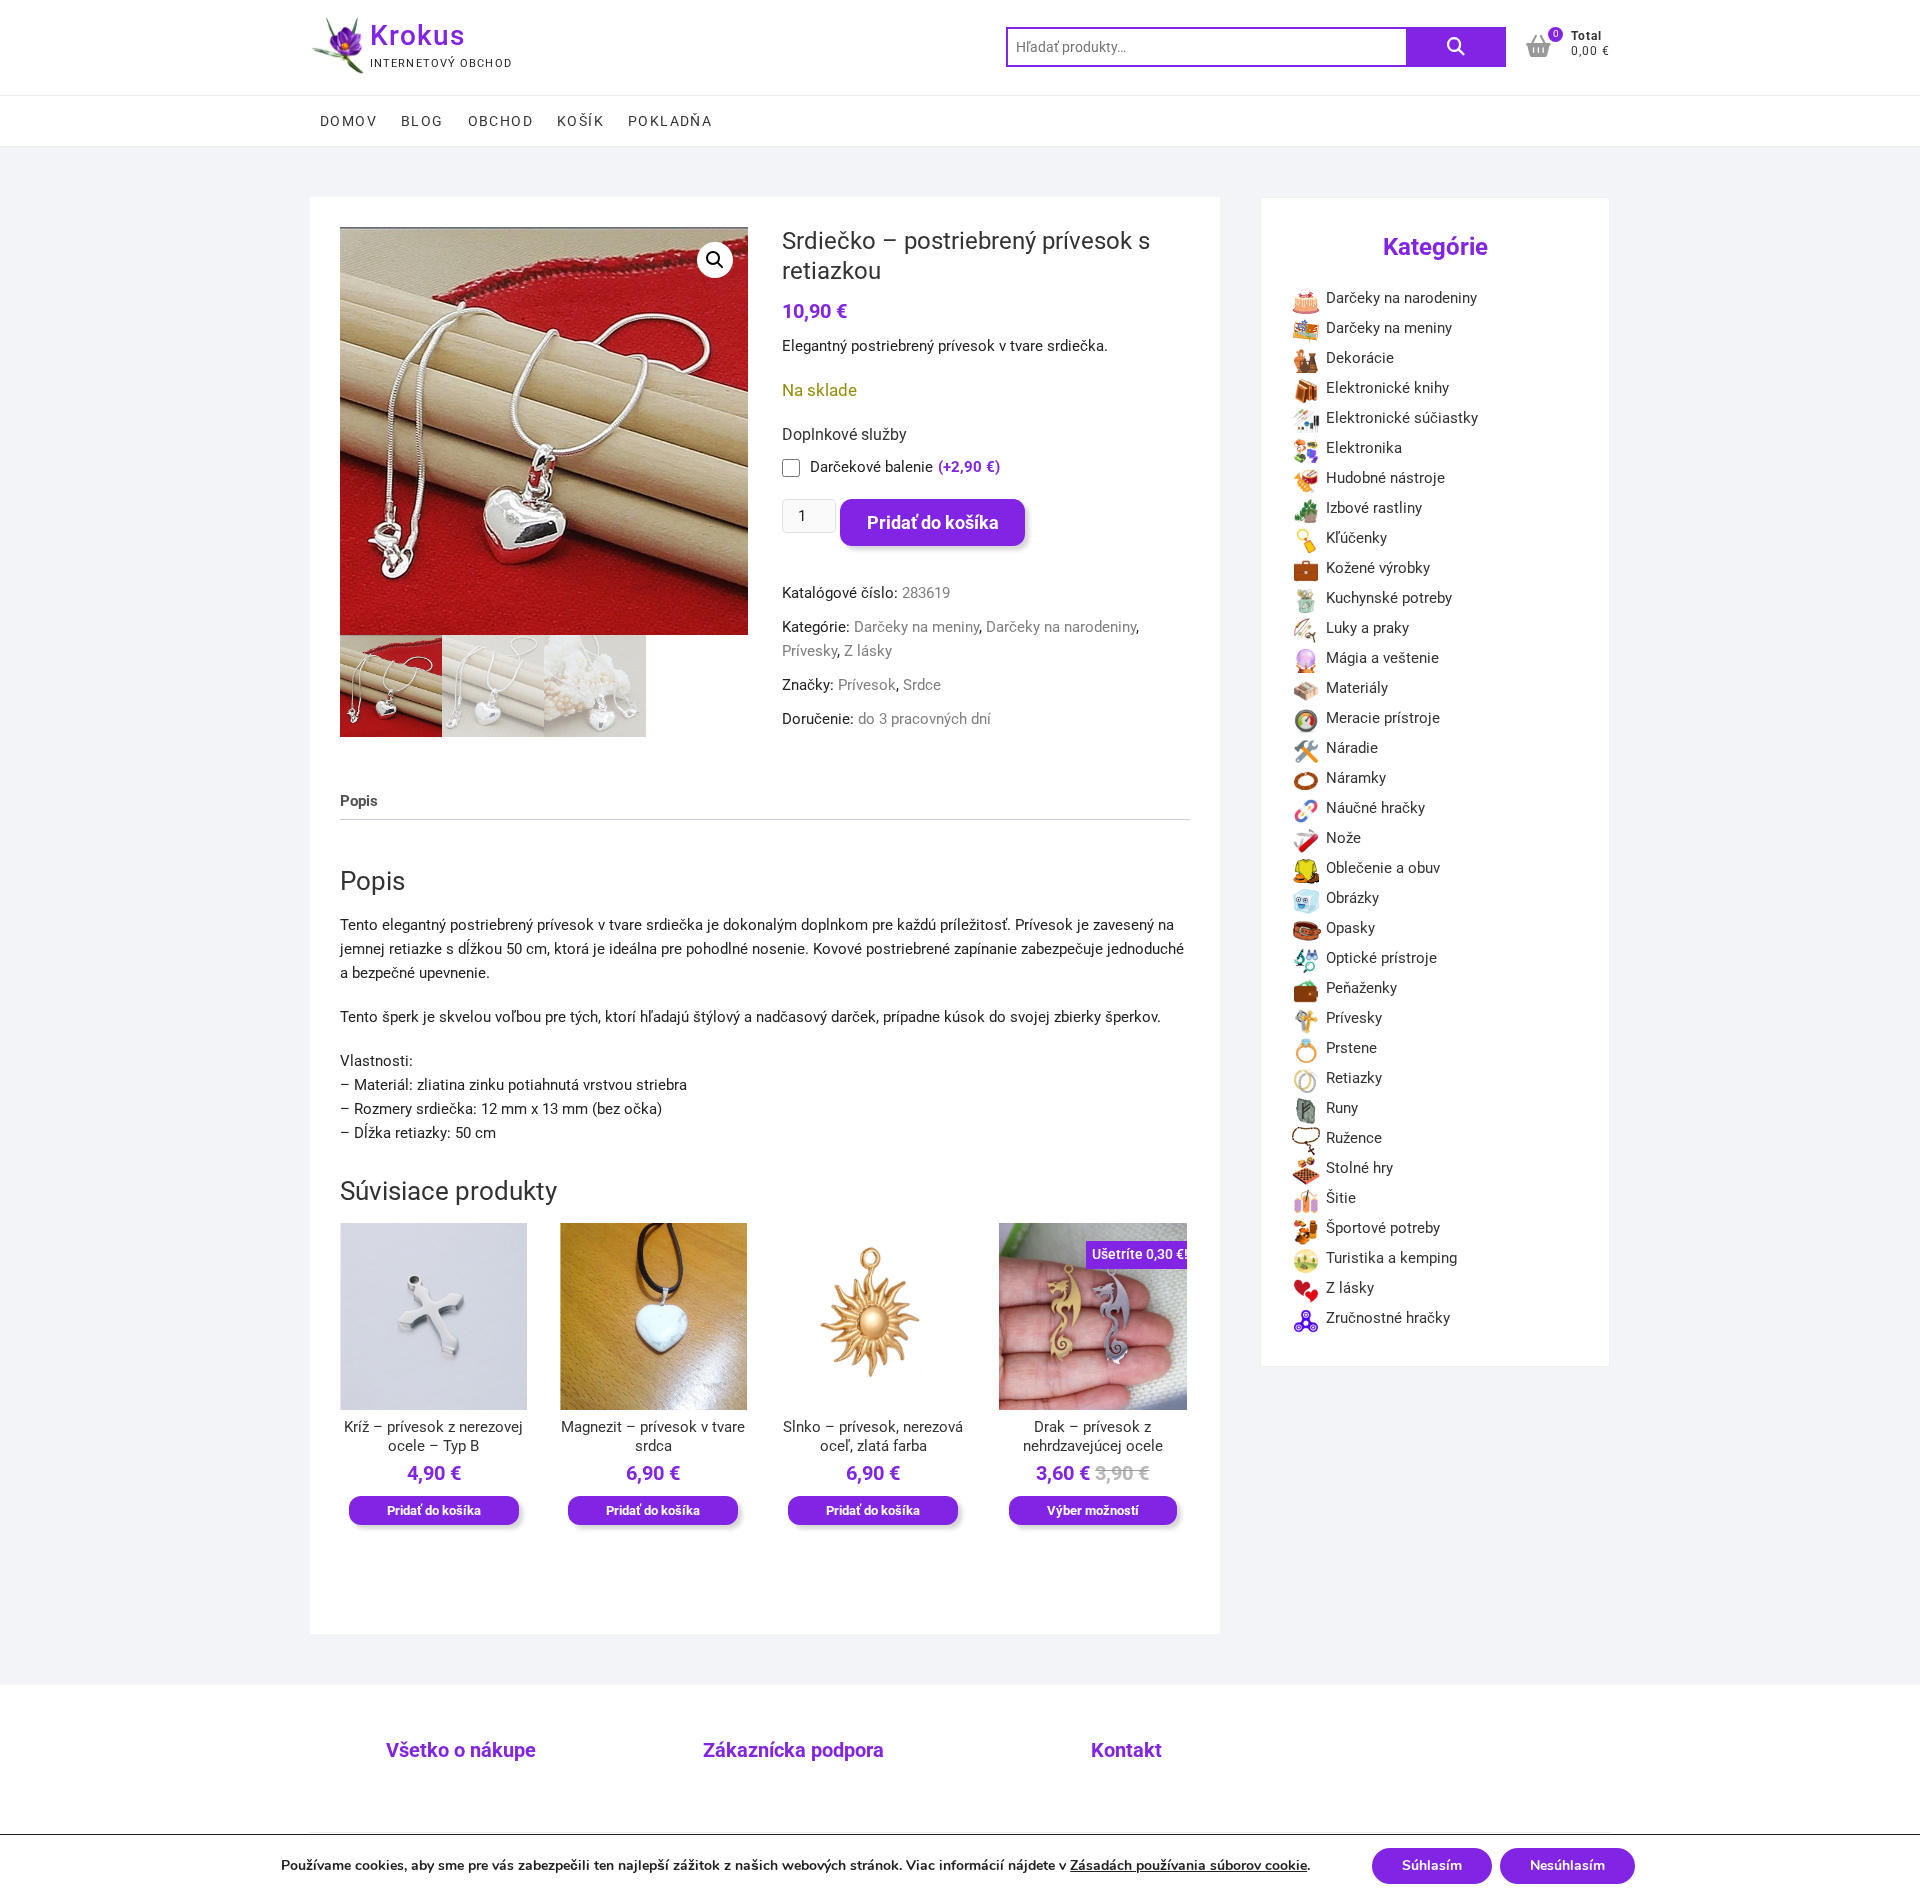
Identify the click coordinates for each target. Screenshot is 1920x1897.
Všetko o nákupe (461, 1750)
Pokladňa (670, 121)
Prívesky (809, 651)
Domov (348, 121)
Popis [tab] (359, 801)
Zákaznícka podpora (793, 1750)
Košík (580, 121)
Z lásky (868, 651)
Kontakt (1126, 1750)
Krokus (417, 35)
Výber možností (1093, 1510)
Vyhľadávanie (1456, 47)
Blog (422, 121)
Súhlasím (1432, 1865)
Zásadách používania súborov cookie (1188, 1865)
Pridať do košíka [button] (434, 1510)
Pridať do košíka (933, 522)
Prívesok (867, 685)
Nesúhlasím (1567, 1865)
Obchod (500, 121)
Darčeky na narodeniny (1061, 627)
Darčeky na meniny (916, 627)
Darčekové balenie (905, 467)
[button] (715, 260)
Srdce (922, 685)
